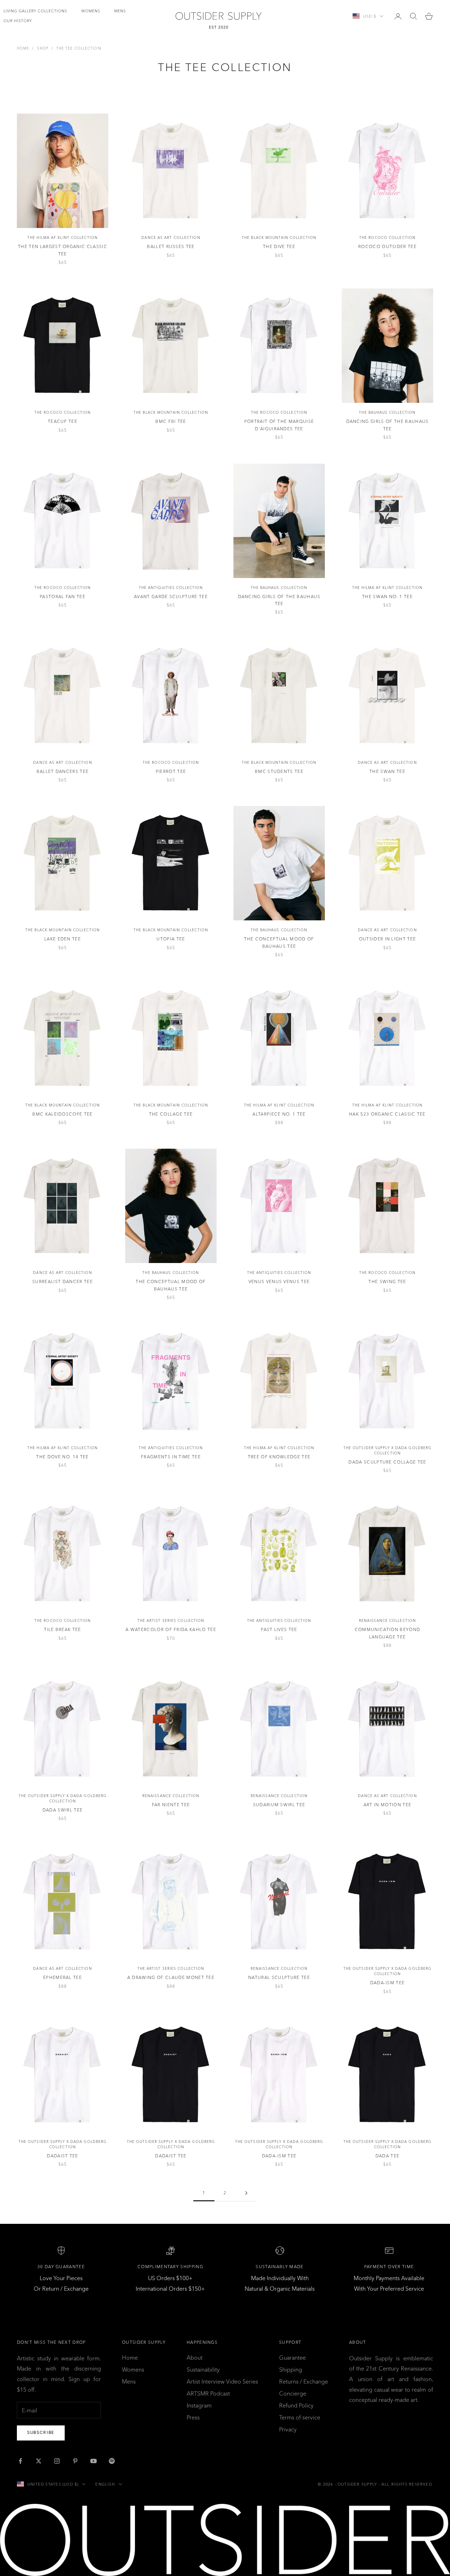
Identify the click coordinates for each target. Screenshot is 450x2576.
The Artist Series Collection (171, 1621)
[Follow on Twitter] (39, 2461)
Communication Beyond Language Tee (387, 1633)
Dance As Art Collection (171, 238)
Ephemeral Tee (63, 1977)
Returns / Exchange (304, 2381)
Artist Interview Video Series (222, 2381)
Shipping (291, 2369)
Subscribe (41, 2432)
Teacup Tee (63, 421)
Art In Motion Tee (387, 1805)
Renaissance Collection (387, 1621)
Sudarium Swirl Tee (279, 1805)
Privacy (288, 2429)
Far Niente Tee (171, 1805)
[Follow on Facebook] (20, 2461)
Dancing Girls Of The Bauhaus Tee (388, 425)
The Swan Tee (387, 771)
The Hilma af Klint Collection (63, 238)
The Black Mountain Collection (279, 238)
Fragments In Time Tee (171, 1457)
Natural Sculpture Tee (279, 1977)
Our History (18, 21)
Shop (43, 48)
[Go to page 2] (246, 2193)
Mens (120, 11)
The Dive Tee (279, 246)
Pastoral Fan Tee (63, 597)
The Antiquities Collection (171, 588)
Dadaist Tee (63, 2156)
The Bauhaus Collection (387, 413)
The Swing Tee (387, 1281)
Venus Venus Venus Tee (279, 1281)
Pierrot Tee (171, 771)
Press (193, 2417)
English (105, 2484)
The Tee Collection (79, 48)
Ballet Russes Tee (171, 246)
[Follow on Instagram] (57, 2461)
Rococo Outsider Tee (387, 246)
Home (23, 48)
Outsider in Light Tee (388, 939)
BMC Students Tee (279, 771)
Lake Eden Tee (63, 939)
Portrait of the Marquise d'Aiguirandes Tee (279, 425)
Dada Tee (388, 2156)
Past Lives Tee (279, 1629)
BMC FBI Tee (171, 421)
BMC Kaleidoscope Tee (62, 1114)
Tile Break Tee (62, 1629)
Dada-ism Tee (388, 1983)
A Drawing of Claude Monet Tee (171, 1977)
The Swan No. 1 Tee (387, 597)
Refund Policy (296, 2405)
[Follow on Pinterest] (75, 2461)
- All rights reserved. (406, 2484)
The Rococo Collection (387, 238)
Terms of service (300, 2417)
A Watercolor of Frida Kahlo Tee (171, 1629)
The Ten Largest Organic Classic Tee (63, 250)
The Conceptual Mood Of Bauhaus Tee (279, 942)
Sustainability (203, 2369)
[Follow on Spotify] (112, 2461)
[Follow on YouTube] (94, 2461)
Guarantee (292, 2358)
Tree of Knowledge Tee (279, 1457)
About (195, 2358)
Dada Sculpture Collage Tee (387, 1462)
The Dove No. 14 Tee (62, 1457)
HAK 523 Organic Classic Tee (387, 1114)
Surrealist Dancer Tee (63, 1281)
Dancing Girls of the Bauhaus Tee (279, 600)
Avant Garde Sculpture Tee (171, 597)
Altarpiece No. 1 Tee (279, 1114)
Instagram (199, 2405)
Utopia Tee (171, 939)
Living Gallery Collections (35, 11)
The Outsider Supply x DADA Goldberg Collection (388, 1451)
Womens (91, 11)
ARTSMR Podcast (208, 2393)
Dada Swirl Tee (63, 1810)
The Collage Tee (171, 1114)
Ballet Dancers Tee (63, 771)
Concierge (293, 2393)
